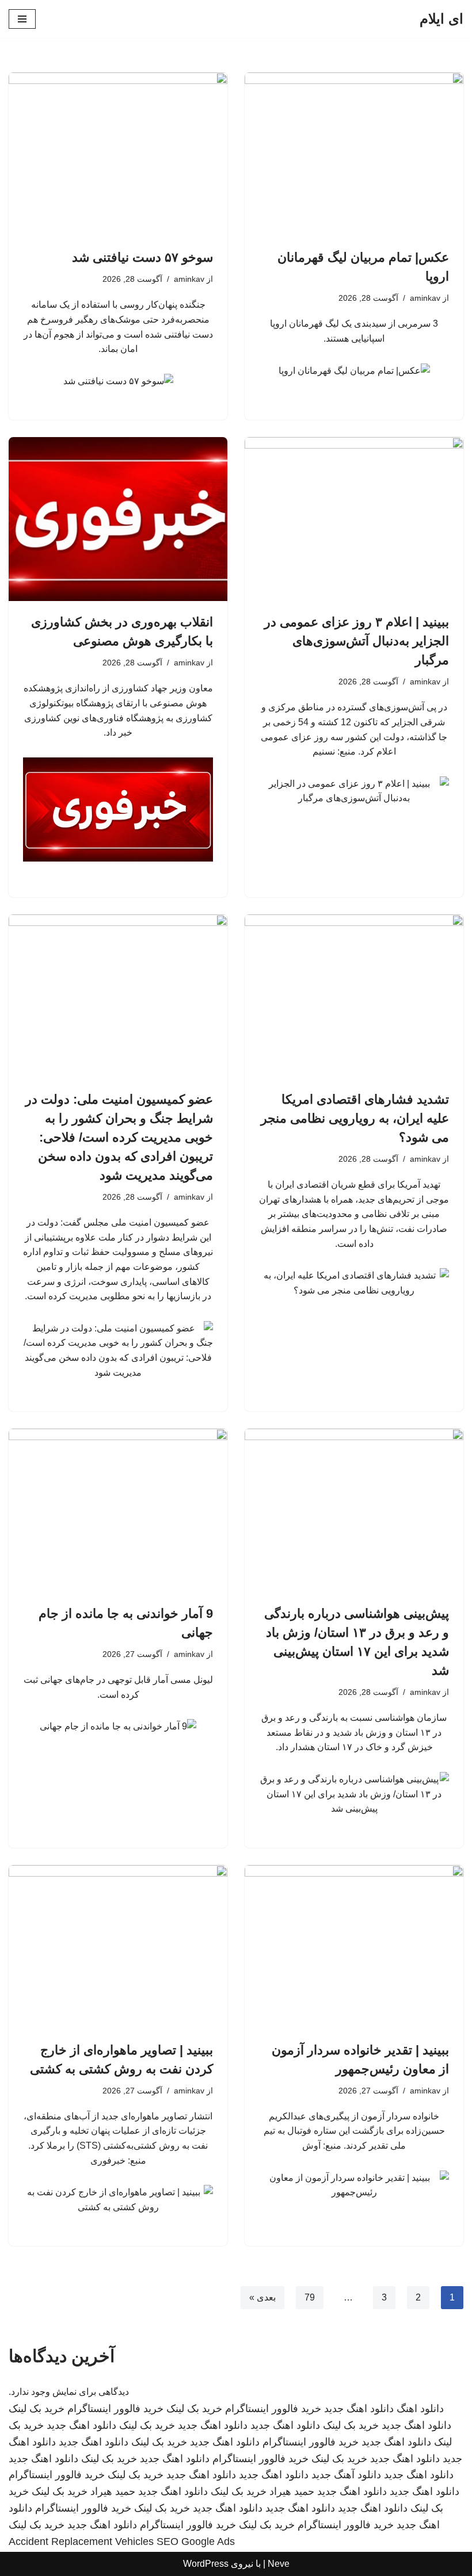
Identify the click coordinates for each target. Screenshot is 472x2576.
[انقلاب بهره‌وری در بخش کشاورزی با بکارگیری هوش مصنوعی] (118, 519)
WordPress (206, 2564)
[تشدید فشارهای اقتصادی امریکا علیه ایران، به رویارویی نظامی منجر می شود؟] (354, 996)
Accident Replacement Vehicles (81, 2541)
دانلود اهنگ (420, 2409)
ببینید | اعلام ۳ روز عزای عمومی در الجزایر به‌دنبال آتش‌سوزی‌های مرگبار (357, 641)
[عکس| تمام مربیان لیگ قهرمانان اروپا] (354, 154)
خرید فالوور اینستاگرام (273, 2409)
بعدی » (262, 2297)
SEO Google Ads (196, 2541)
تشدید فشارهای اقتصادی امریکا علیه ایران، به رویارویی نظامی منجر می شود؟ (355, 1118)
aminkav (425, 298)
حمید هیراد (292, 2491)
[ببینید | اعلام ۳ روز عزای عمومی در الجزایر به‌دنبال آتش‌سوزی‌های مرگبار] (354, 519)
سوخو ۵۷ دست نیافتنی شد (142, 257)
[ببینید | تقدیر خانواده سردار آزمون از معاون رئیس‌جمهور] (354, 1947)
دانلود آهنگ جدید (346, 2475)
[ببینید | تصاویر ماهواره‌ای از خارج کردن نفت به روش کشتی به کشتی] (118, 1947)
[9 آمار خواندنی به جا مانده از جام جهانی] (118, 1511)
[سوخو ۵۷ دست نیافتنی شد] (118, 154)
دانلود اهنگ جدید (359, 2409)
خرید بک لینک (194, 2409)
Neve (279, 2564)
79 (310, 2297)
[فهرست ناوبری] (22, 19)
